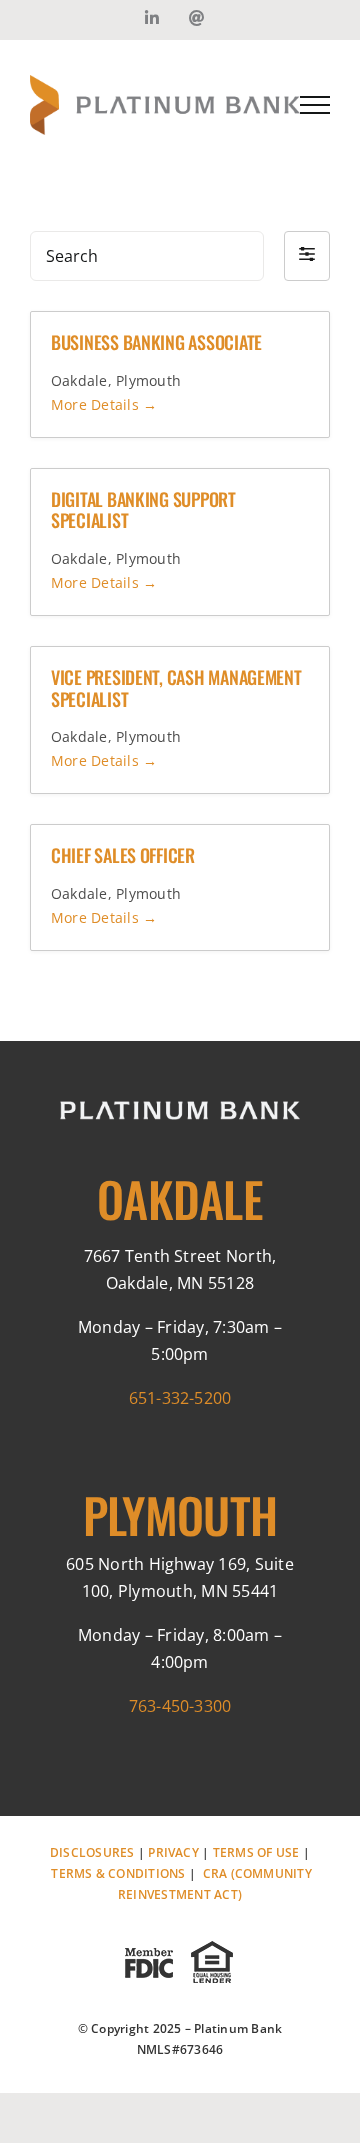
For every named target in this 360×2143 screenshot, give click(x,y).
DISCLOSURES (92, 1852)
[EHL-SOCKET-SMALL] (211, 1945)
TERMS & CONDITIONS (118, 1873)
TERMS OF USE (256, 1852)
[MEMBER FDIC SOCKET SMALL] (149, 1945)
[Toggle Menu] (315, 105)
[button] (307, 256)
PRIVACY (173, 1852)
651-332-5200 (180, 1398)
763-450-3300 (180, 1706)
